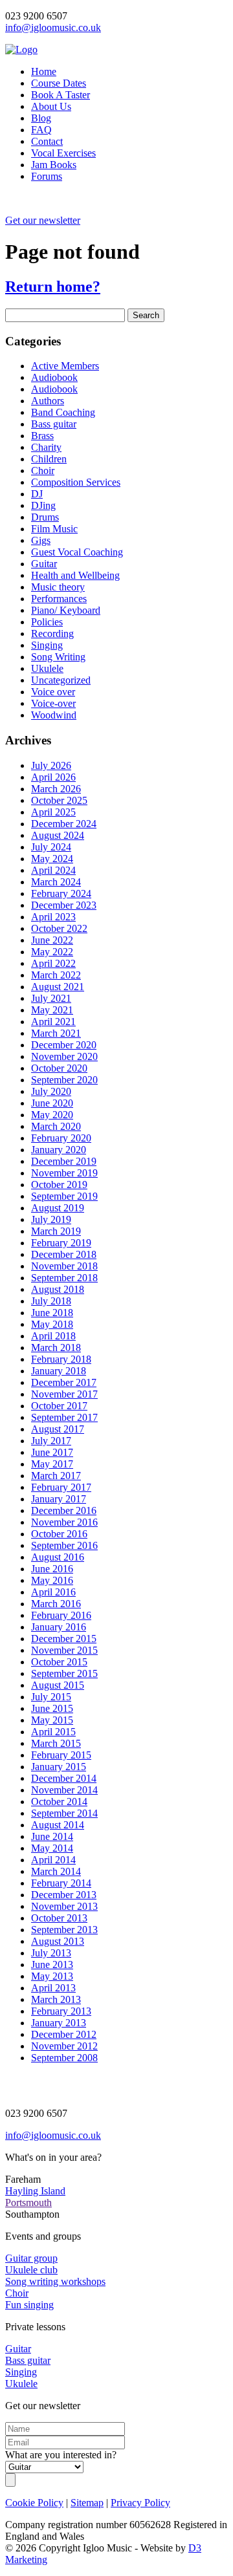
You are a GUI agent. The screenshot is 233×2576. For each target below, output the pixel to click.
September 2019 (64, 1196)
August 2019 (58, 1208)
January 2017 (59, 1499)
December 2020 (64, 1045)
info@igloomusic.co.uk (53, 27)
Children (49, 459)
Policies (47, 622)
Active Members (65, 366)
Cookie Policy (34, 2503)
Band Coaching (63, 412)
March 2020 (56, 1126)
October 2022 (59, 928)
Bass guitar (54, 424)
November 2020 (64, 1056)
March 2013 (56, 1999)
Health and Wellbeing (75, 575)
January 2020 (59, 1150)
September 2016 (64, 1545)
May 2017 (52, 1464)
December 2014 (64, 1778)
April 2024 (53, 870)
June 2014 (52, 1836)
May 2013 (52, 1976)
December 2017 (64, 1382)
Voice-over (53, 703)
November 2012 (64, 2046)
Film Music (54, 529)
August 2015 (58, 1685)
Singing (47, 645)
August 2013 (58, 1941)
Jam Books (54, 165)
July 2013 (51, 1953)
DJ (37, 494)
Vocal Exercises (63, 153)
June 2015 (52, 1708)
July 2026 (51, 765)
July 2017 (51, 1441)
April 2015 (53, 1732)
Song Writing (58, 657)
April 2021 (53, 1022)
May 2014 (52, 1848)
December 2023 (64, 905)
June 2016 (52, 1569)
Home (44, 71)
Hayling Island (35, 2191)
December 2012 (64, 2034)
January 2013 (59, 2023)
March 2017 (56, 1476)
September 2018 (64, 1278)
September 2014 (64, 1813)
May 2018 (52, 1324)
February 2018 (61, 1359)
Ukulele (47, 668)
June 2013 (52, 1964)
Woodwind (54, 715)
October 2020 (59, 1068)
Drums (45, 517)
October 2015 (59, 1662)
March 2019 (56, 1231)
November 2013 (64, 1906)
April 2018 (53, 1336)
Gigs (41, 540)
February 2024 (61, 893)
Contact (47, 141)
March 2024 (56, 882)
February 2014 (61, 1883)
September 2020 (64, 1080)
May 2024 (52, 859)
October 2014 (59, 1802)
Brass (42, 436)
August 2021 (58, 987)
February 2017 (61, 1487)
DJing (43, 505)
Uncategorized (61, 680)
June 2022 (52, 940)
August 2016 (58, 1557)
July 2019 (51, 1219)
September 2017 (64, 1417)
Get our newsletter (43, 220)
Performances (59, 599)
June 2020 (52, 1103)
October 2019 (59, 1185)
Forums (47, 176)
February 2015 (61, 1755)
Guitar (44, 564)
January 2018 (59, 1371)
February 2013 (61, 2011)
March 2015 (56, 1743)
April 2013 (53, 1988)
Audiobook (54, 377)
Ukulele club (31, 2270)
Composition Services (76, 482)
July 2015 (51, 1697)
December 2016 (64, 1510)
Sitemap (87, 2503)
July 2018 (51, 1301)
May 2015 (52, 1720)
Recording (52, 633)
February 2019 (61, 1243)
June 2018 (52, 1313)
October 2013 (59, 1918)
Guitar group (31, 2258)
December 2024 (64, 824)
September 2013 (64, 1930)
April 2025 (53, 812)
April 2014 (53, 1860)
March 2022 (56, 975)
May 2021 (52, 1010)
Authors (48, 401)
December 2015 (64, 1639)
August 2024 (58, 835)
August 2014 (58, 1825)
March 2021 (56, 1033)
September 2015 (64, 1673)
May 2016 (52, 1580)
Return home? (53, 287)
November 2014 (64, 1790)
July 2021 (51, 998)
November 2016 (64, 1522)
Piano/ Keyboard (66, 610)
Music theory (58, 587)
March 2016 (56, 1604)
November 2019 (64, 1173)
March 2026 (56, 789)
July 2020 (51, 1091)
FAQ (41, 130)
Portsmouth (28, 2203)
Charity (46, 447)
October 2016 (59, 1534)
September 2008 (64, 2058)
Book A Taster (61, 95)
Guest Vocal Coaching (77, 552)
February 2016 (61, 1615)
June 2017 (52, 1452)
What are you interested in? (61, 2455)
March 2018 (56, 1348)
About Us (51, 106)
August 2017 (58, 1429)
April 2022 (53, 963)
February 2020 (61, 1138)
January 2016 (59, 1627)
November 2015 (64, 1650)
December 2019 (64, 1161)
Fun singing (29, 2305)
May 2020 (52, 1115)
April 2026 (53, 777)
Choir (43, 471)
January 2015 (59, 1767)
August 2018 (58, 1289)
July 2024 (51, 847)
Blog (41, 118)
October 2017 (59, 1406)
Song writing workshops (55, 2281)
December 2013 (64, 1895)
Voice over (53, 692)
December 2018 (64, 1254)
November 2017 (64, 1394)
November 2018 (64, 1266)
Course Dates (59, 83)
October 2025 (59, 800)
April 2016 (53, 1592)
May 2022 (52, 952)
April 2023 (53, 917)
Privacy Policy (140, 2503)
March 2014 (56, 1871)
